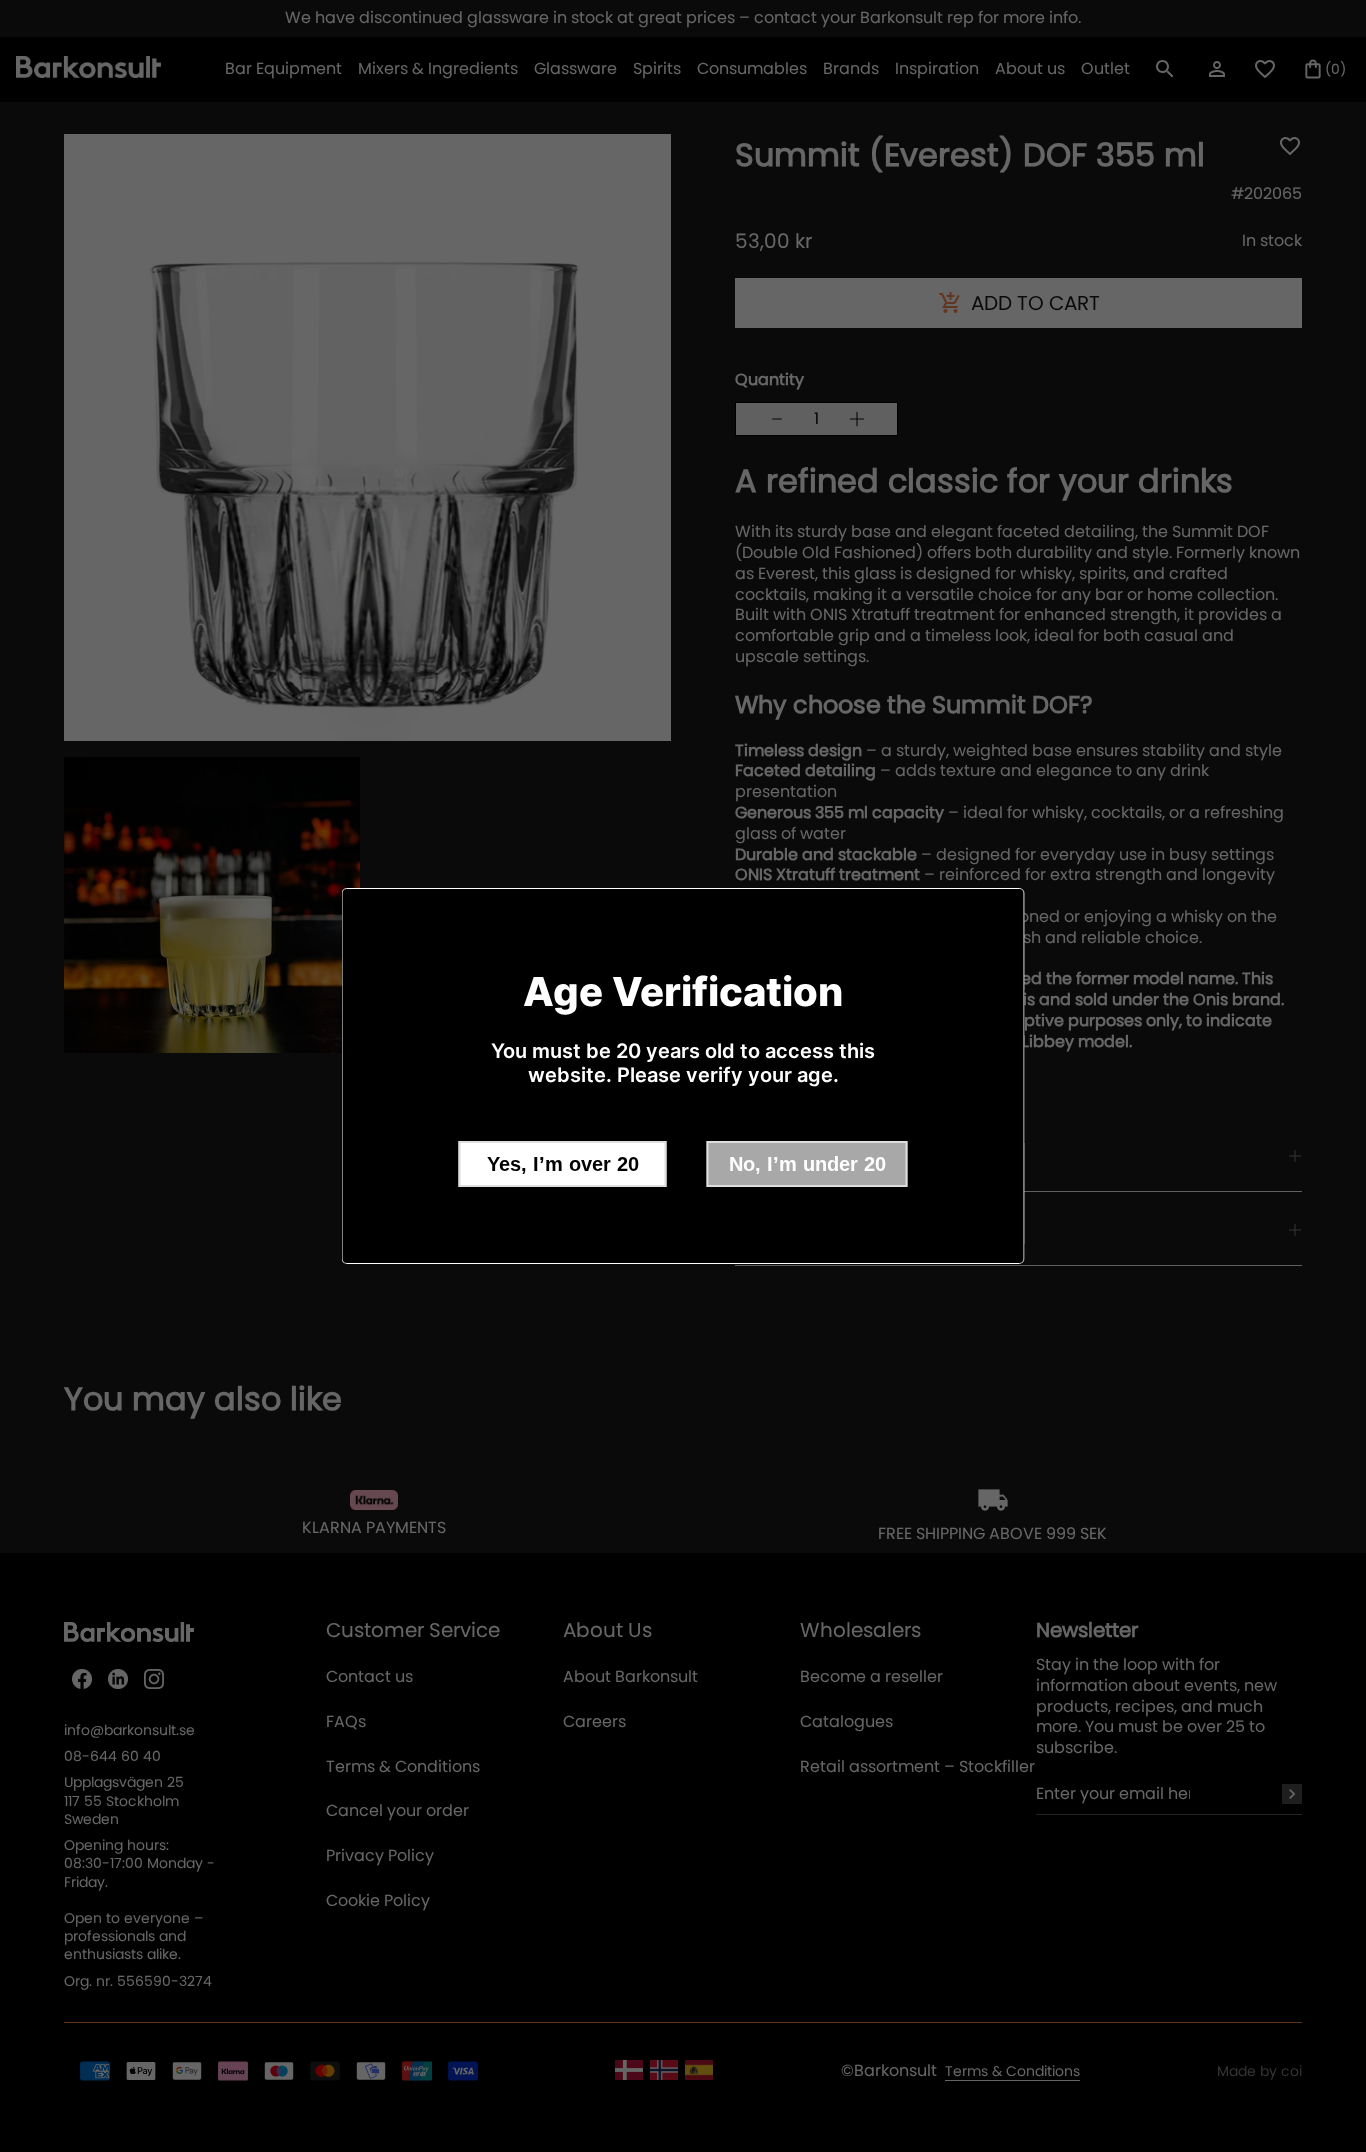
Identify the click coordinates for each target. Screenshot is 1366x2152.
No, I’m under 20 (807, 1164)
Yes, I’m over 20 (563, 1164)
